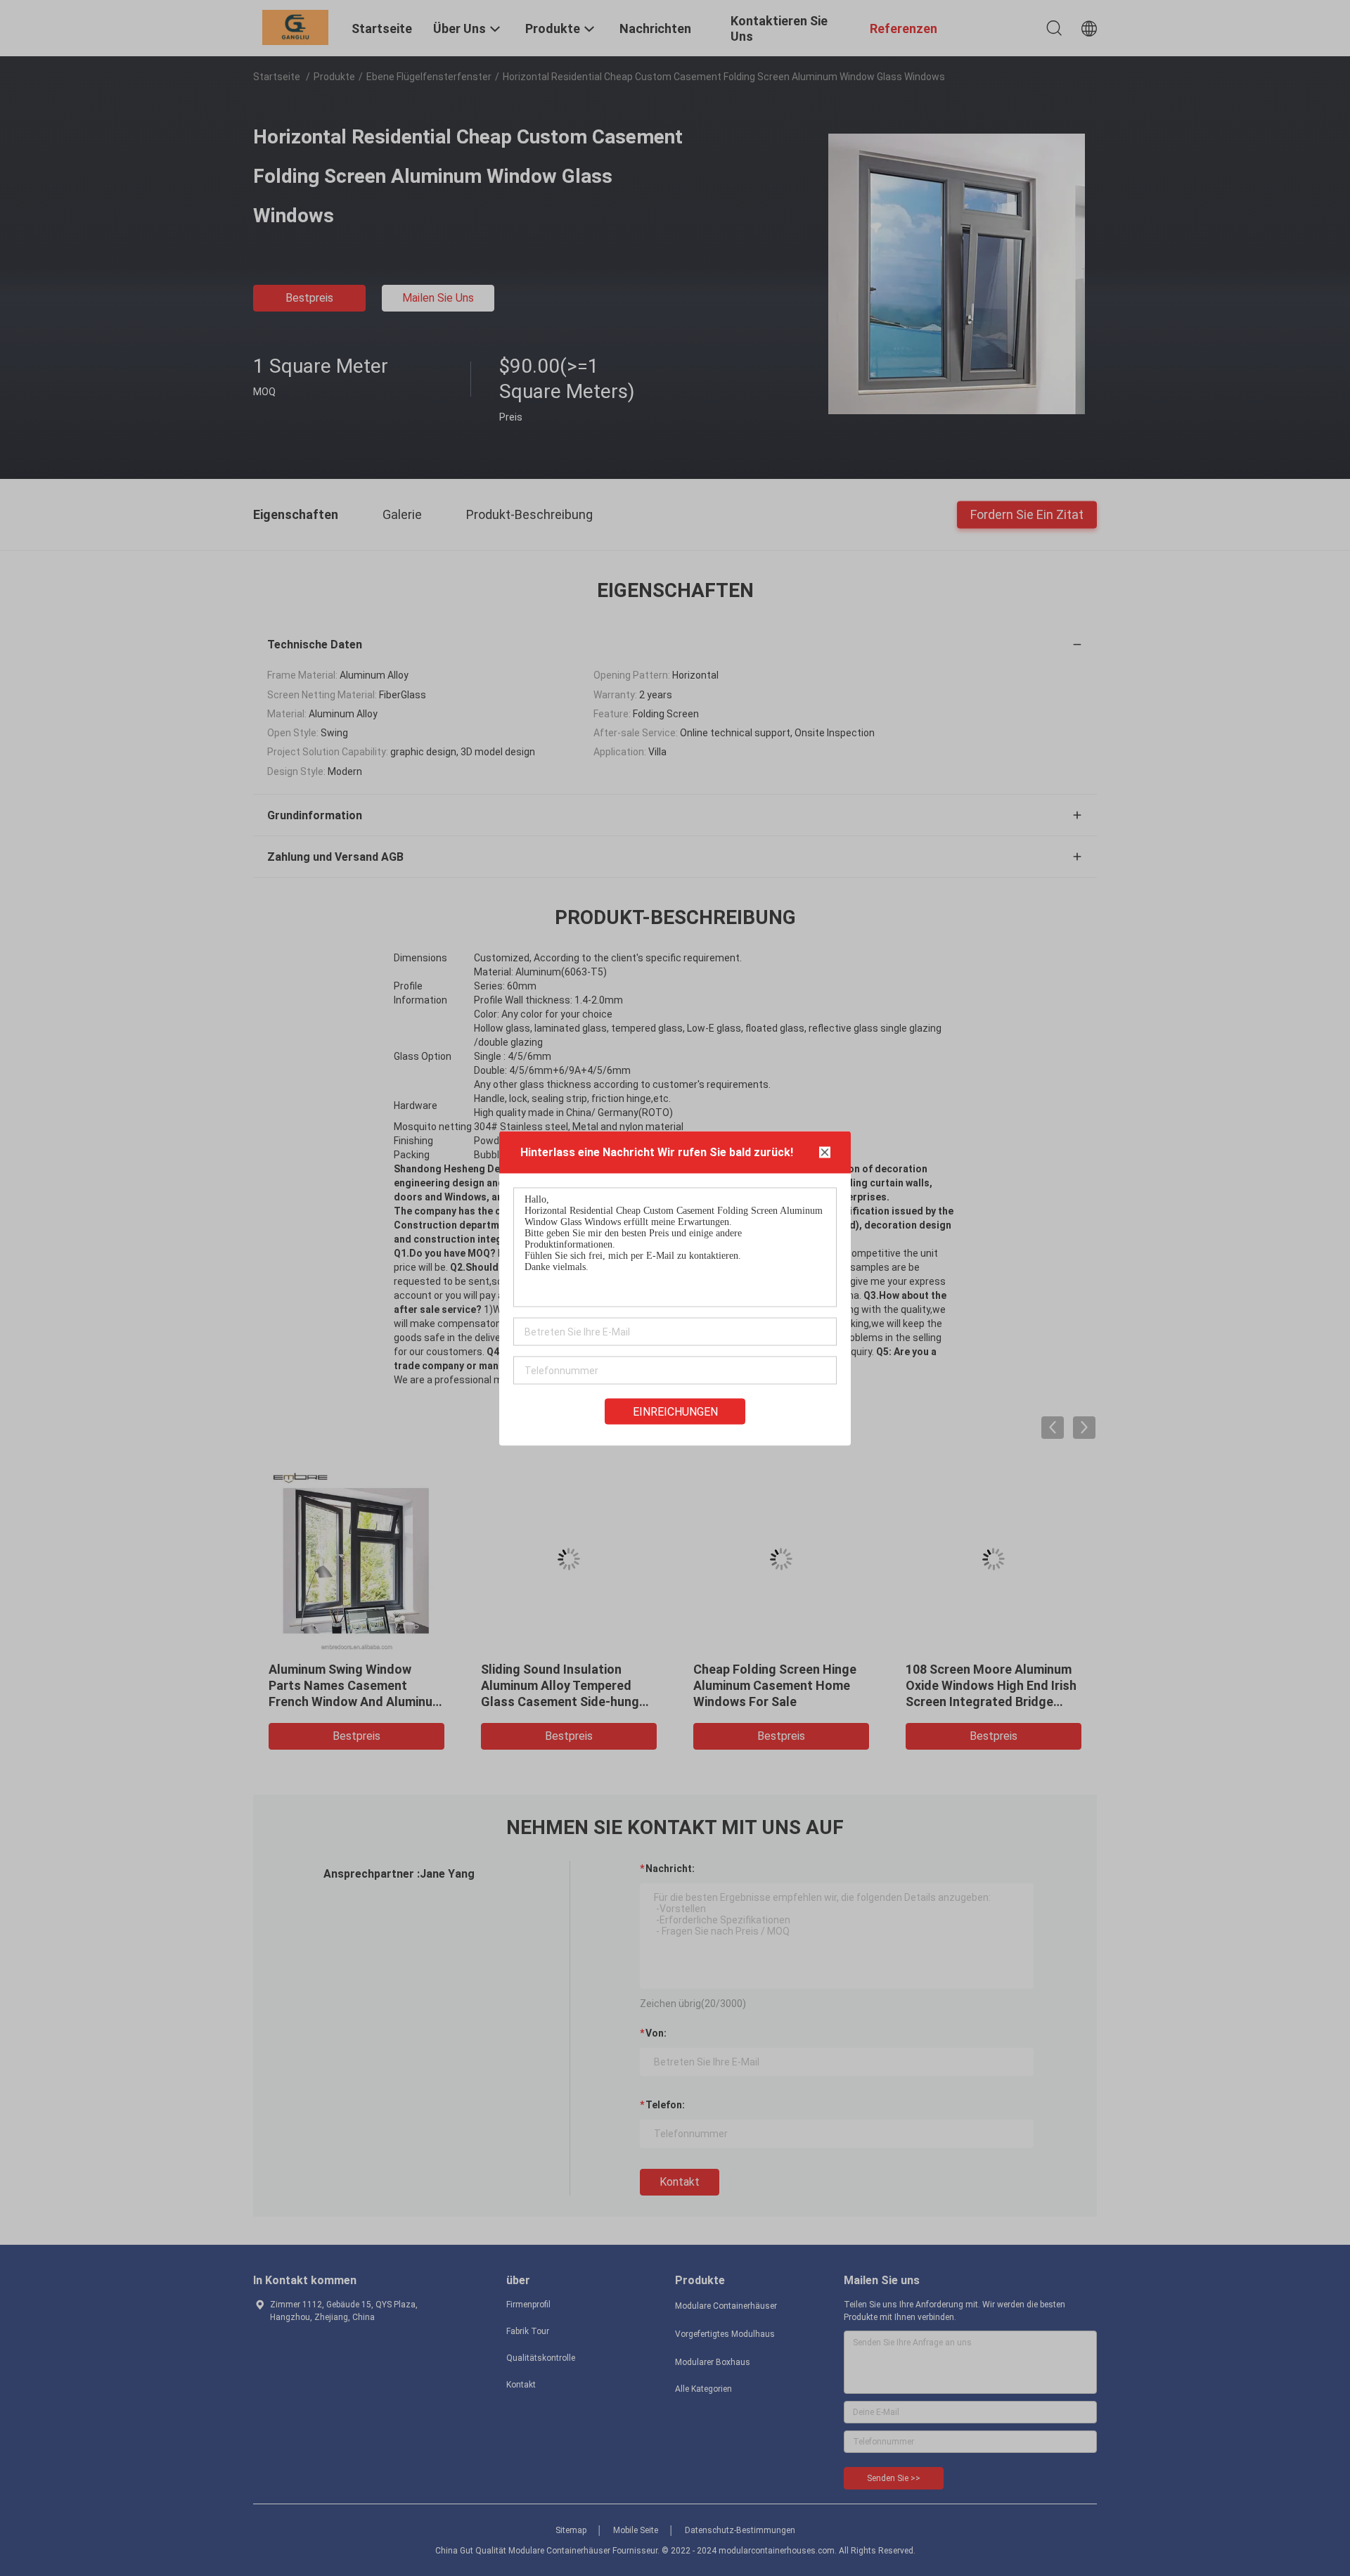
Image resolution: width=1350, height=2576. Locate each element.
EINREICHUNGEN (675, 1411)
